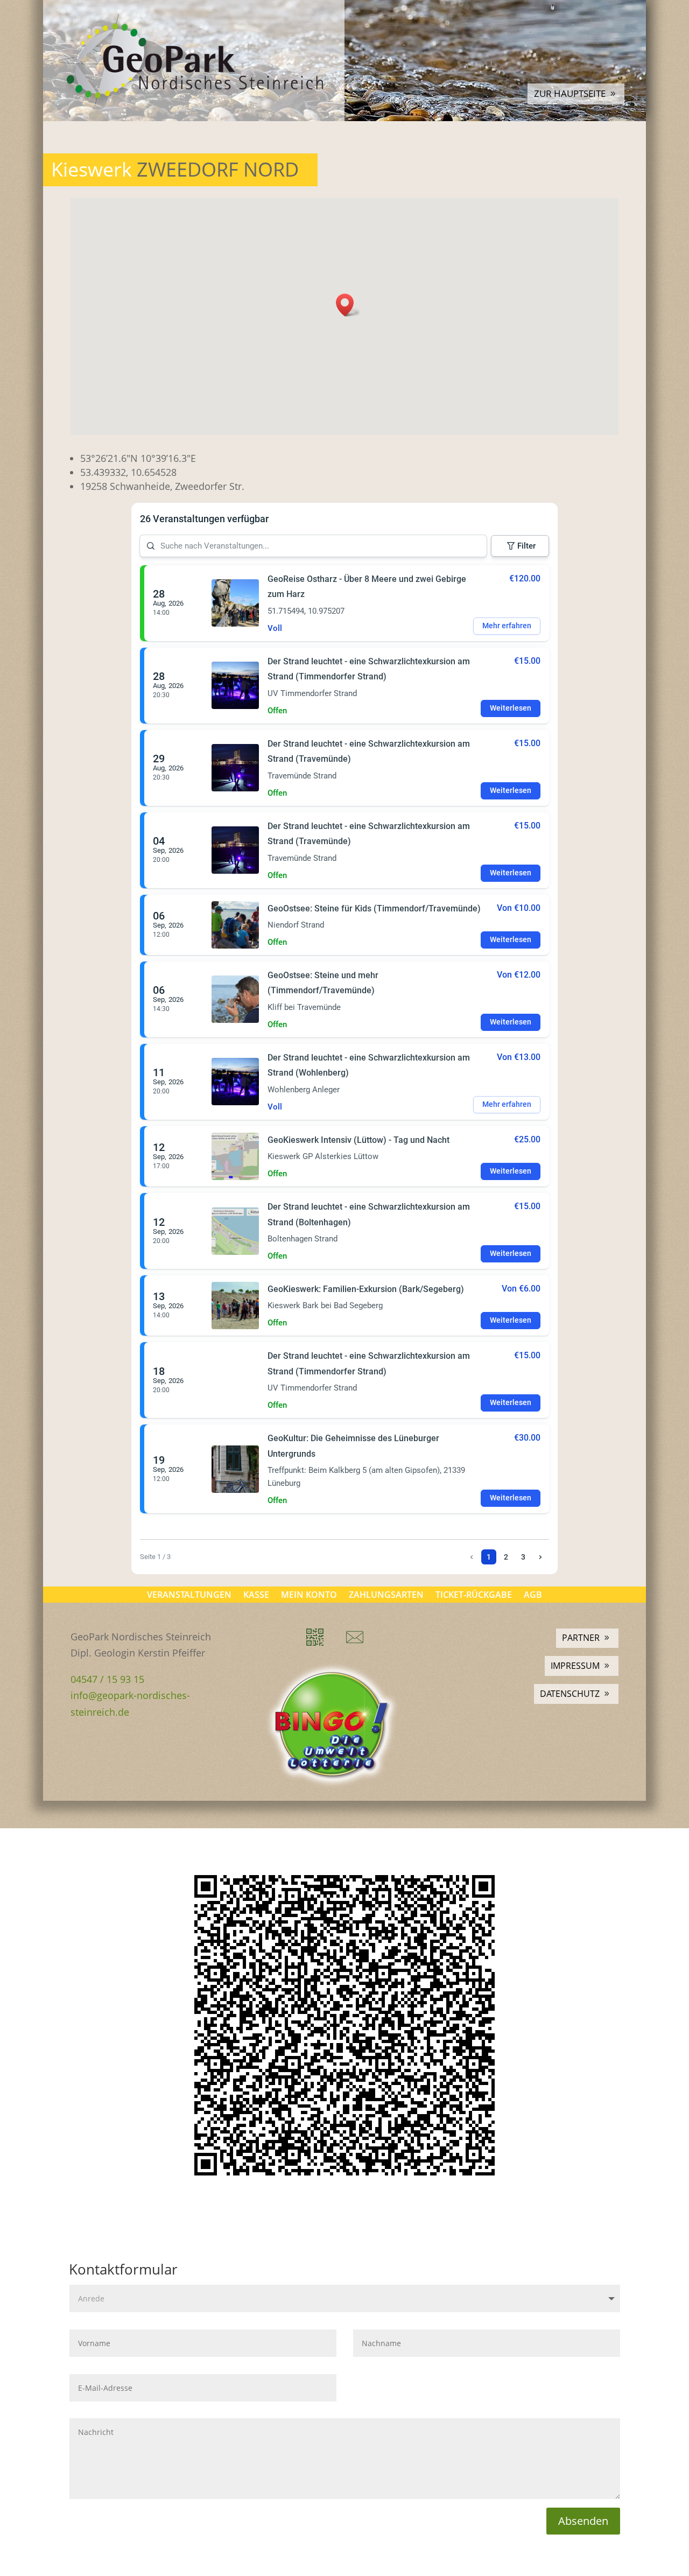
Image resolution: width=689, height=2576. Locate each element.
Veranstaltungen (189, 1594)
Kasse (256, 1594)
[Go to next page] (540, 1557)
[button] (348, 305)
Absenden (583, 2521)
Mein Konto (309, 1594)
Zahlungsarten (386, 1594)
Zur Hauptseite (570, 93)
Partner (581, 1638)
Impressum (575, 1666)
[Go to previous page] (472, 1557)
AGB (533, 1594)
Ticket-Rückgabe (474, 1594)
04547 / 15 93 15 (107, 1679)
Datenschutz (570, 1694)
